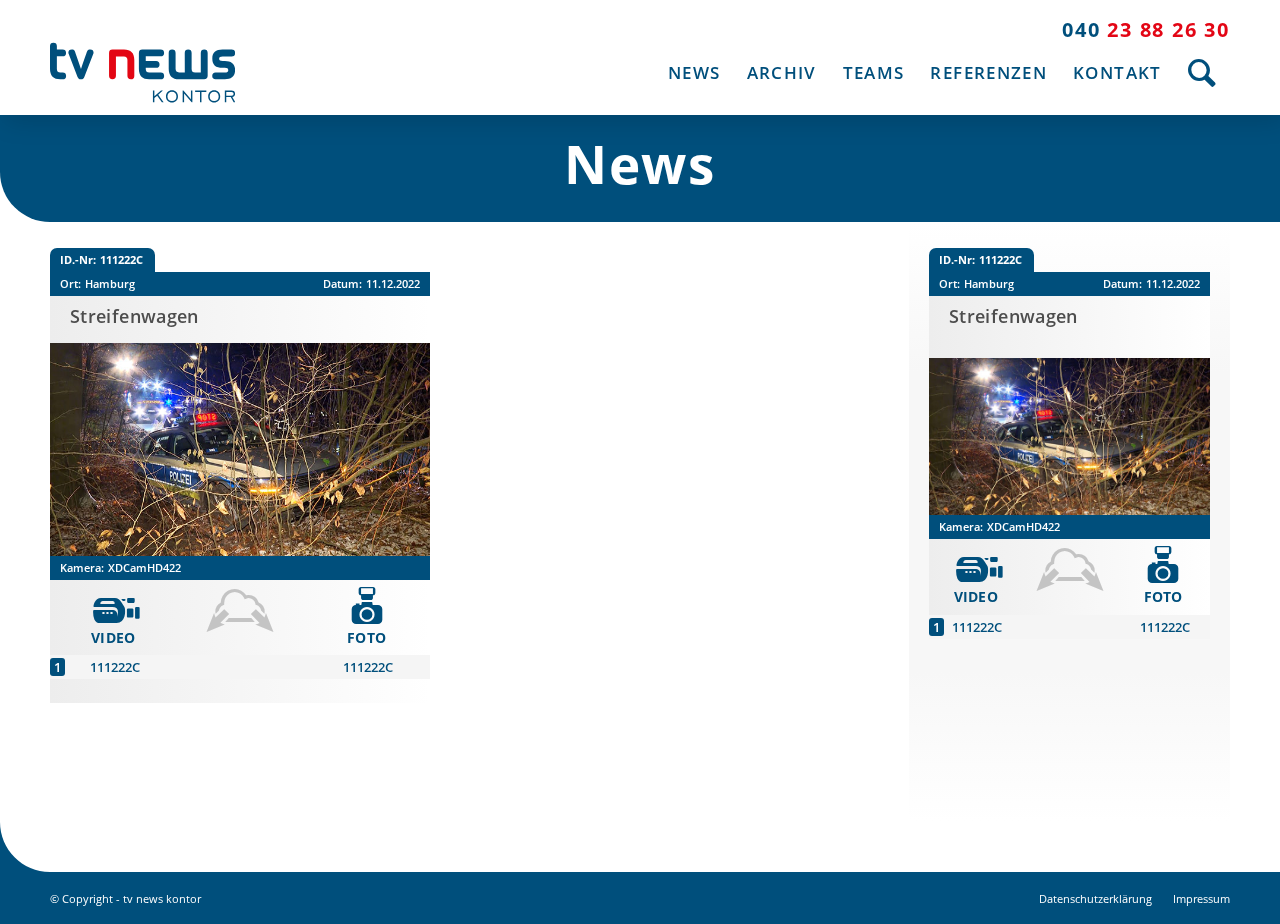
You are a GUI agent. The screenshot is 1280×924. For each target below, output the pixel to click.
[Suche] (1202, 72)
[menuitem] (694, 72)
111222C (115, 667)
